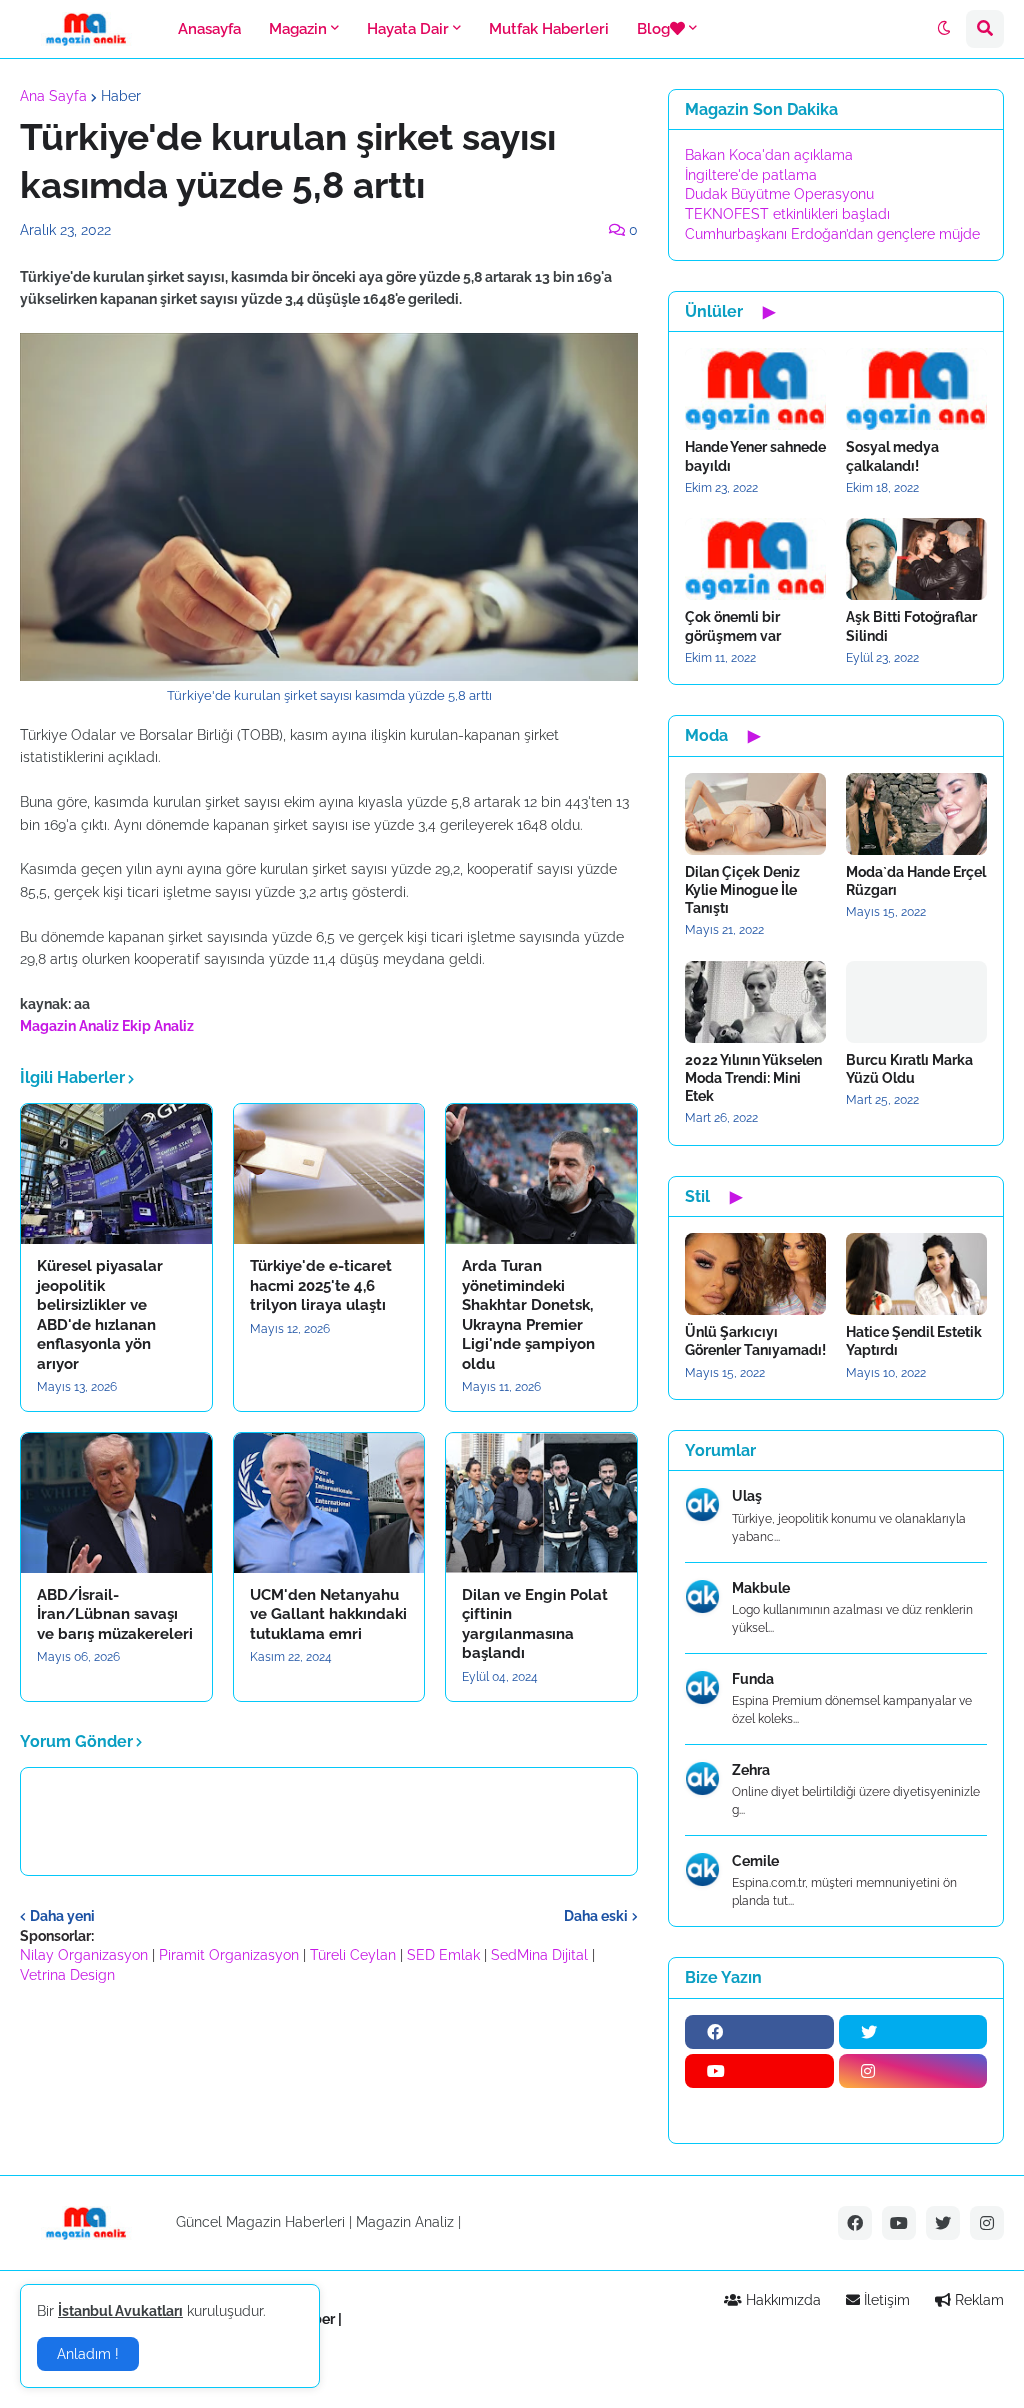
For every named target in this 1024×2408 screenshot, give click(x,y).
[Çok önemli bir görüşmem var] (755, 559)
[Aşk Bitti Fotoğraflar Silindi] (916, 559)
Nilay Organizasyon (84, 1955)
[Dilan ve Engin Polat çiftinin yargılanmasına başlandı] (541, 1503)
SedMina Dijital (539, 1955)
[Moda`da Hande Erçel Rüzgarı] (916, 814)
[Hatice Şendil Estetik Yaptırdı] (916, 1274)
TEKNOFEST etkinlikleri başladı (787, 214)
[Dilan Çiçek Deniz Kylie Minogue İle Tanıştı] (755, 814)
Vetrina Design (67, 1975)
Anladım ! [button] (88, 2354)
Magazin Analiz (69, 1026)
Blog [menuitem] (653, 29)
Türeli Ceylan (353, 1955)
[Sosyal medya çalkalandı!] (916, 389)
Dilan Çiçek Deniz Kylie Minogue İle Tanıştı (742, 890)
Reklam (977, 2300)
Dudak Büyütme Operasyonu (779, 194)
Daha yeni (62, 1916)
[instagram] (913, 2071)
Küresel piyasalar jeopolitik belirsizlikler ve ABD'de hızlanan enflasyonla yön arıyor (100, 1315)
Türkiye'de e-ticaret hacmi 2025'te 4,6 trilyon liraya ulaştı (321, 1285)
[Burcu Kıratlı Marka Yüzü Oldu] (916, 1002)
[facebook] (759, 2032)
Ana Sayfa (53, 96)
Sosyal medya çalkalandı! (892, 456)
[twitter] (913, 2032)
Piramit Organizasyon (229, 1955)
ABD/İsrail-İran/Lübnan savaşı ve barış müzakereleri (115, 1614)
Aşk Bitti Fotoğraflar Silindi (911, 626)
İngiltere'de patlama (751, 175)
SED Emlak (443, 1955)
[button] (944, 29)
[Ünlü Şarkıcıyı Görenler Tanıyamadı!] (755, 1274)
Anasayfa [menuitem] (209, 29)
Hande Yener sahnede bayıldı (755, 456)
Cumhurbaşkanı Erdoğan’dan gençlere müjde (832, 234)
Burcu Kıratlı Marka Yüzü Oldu (909, 1069)
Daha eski (596, 1916)
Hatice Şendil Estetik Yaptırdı (914, 1341)
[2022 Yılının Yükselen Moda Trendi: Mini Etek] (755, 1002)
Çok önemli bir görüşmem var (733, 626)
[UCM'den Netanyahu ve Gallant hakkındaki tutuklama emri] (329, 1503)
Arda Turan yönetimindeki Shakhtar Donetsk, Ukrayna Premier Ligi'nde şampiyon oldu (528, 1315)
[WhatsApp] (759, 2110)
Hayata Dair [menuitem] (408, 29)
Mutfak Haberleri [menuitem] (549, 29)
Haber (121, 96)
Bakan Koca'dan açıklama (769, 155)
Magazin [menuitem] (298, 29)
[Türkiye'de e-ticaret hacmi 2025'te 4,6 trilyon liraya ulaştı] (329, 1174)
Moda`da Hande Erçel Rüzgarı (916, 881)
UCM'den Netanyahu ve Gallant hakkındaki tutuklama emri (328, 1614)
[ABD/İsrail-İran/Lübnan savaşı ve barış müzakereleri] (116, 1503)
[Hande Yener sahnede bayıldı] (755, 389)
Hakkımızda (781, 2300)
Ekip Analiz (158, 1026)
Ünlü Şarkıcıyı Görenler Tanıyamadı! (755, 1341)
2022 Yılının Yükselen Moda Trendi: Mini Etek (753, 1078)
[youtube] (759, 2071)
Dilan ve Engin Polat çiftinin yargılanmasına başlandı (535, 1624)
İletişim (885, 2300)
